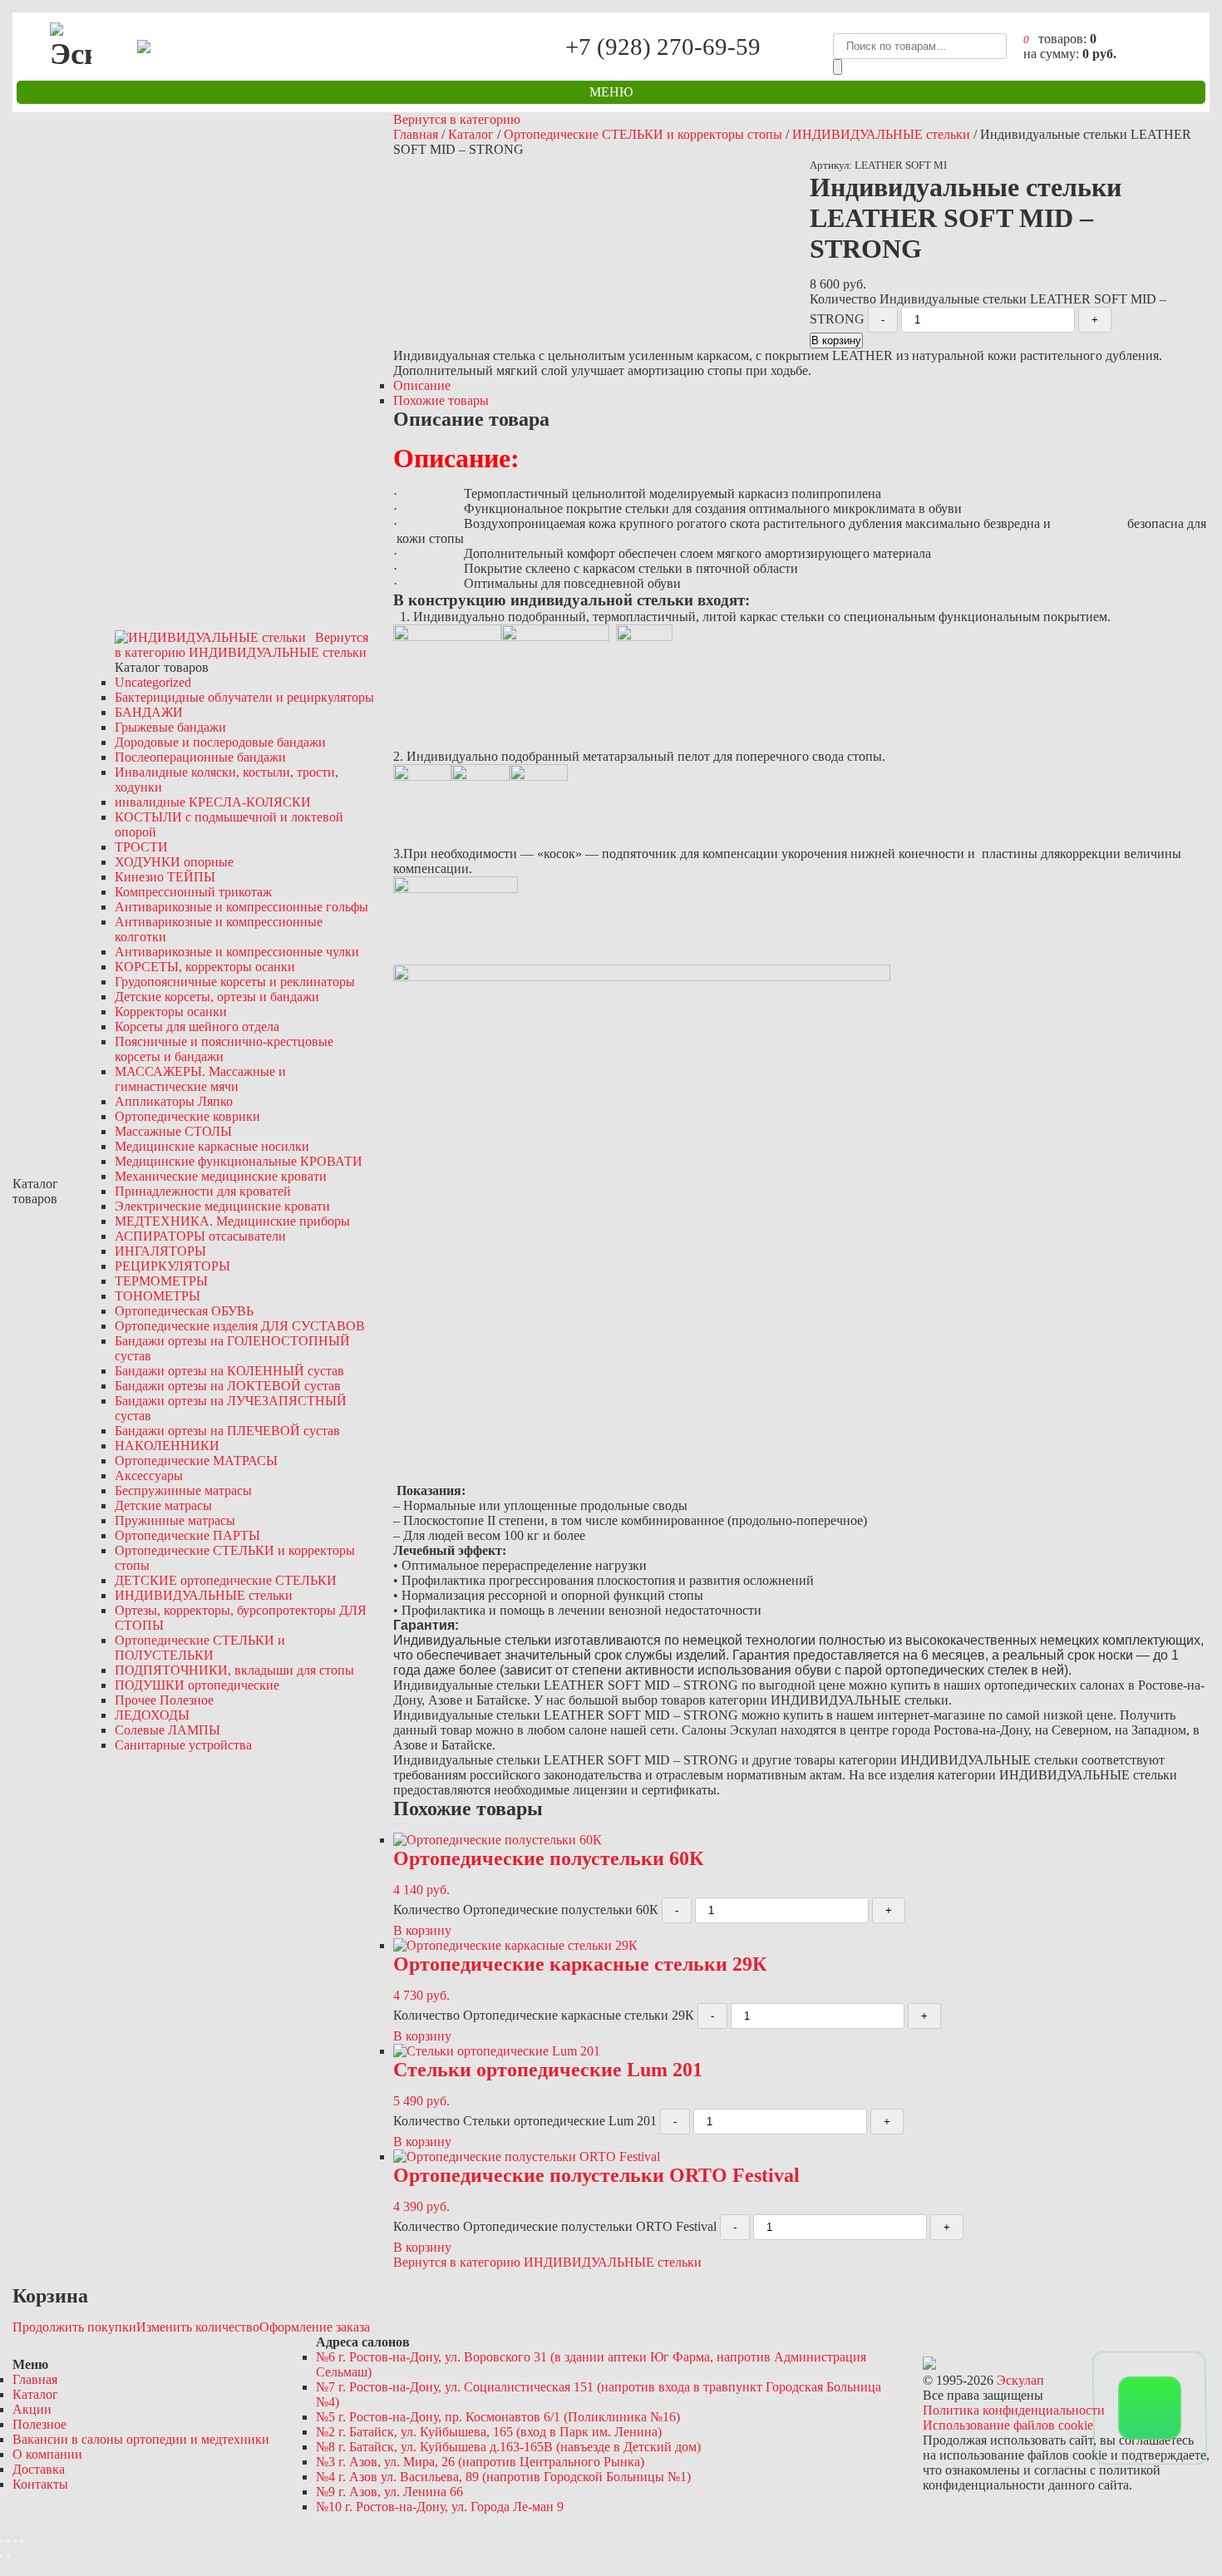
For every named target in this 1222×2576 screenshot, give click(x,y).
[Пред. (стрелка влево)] (2, 2556)
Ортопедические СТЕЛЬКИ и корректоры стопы (643, 134)
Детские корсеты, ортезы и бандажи (217, 997)
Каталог (471, 134)
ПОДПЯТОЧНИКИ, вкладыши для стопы (234, 1670)
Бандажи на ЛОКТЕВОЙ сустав (228, 1386)
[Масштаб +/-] (22, 2541)
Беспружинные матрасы (183, 1490)
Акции (32, 2409)
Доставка (39, 2469)
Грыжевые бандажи (170, 727)
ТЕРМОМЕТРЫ (161, 1281)
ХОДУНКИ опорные (174, 862)
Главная (416, 134)
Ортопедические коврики (187, 1116)
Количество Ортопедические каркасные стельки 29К (544, 2015)
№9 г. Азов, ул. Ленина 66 (389, 2492)
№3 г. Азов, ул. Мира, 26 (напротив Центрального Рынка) (480, 2462)
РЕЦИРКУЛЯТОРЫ (172, 1266)
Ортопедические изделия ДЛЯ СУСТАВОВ (240, 1326)
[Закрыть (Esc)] (2, 2541)
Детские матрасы (163, 1505)
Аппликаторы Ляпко (174, 1101)
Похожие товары (441, 400)
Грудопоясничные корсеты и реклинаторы (235, 982)
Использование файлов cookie (1008, 2425)
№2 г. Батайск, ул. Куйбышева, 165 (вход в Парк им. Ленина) (489, 2432)
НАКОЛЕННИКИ (167, 1446)
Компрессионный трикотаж (193, 892)
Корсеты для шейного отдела (197, 1026)
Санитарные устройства (183, 1745)
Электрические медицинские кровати (222, 1206)
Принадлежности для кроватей (203, 1191)
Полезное (39, 2424)
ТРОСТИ (141, 847)
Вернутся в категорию (457, 119)
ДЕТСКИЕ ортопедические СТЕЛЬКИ (226, 1580)
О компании (47, 2454)
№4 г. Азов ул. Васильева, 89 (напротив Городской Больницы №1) (503, 2477)
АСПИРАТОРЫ (200, 1236)
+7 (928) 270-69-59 (663, 46)
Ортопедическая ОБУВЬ (184, 1311)
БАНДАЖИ (149, 712)
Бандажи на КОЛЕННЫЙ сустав (229, 1371)
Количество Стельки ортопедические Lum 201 (525, 2121)
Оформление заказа (315, 2327)
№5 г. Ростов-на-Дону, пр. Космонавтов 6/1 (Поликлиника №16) (498, 2417)
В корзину (836, 341)
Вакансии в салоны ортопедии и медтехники (141, 2439)
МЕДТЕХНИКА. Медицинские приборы (232, 1221)
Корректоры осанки (171, 1012)
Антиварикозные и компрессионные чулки (237, 952)
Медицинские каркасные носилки (212, 1146)
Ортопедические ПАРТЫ (187, 1535)
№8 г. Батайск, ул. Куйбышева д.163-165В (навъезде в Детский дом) (508, 2447)
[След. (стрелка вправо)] (8, 2556)
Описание (422, 385)
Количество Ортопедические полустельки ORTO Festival (555, 2226)
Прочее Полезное (164, 1700)
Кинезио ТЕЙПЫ (165, 877)
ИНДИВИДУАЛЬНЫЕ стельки (204, 1595)
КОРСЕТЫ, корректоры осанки (205, 967)
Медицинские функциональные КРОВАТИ (239, 1161)
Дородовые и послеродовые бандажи (220, 742)
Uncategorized (153, 682)
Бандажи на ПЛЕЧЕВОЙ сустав (227, 1431)
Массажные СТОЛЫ (173, 1131)
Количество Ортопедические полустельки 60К (526, 1910)
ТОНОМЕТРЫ (158, 1296)
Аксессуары (149, 1476)
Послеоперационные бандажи (200, 757)
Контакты (40, 2484)
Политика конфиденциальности (1014, 2410)
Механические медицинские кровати (221, 1176)
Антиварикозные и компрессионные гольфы (241, 907)
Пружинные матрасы (175, 1520)
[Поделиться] (8, 2541)
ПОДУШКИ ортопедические (197, 1685)
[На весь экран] (15, 2541)
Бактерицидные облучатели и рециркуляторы (244, 697)
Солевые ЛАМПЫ (168, 1730)
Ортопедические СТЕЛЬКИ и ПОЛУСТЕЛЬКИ (200, 1648)
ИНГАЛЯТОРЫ (160, 1251)
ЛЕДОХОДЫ (152, 1715)
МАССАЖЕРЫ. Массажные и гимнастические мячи (200, 1079)
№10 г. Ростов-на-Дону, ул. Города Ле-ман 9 (440, 2507)
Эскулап (1020, 2380)
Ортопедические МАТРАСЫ (196, 1461)
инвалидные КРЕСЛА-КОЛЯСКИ (213, 802)
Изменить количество (198, 2327)
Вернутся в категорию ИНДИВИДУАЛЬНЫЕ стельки (547, 2262)
